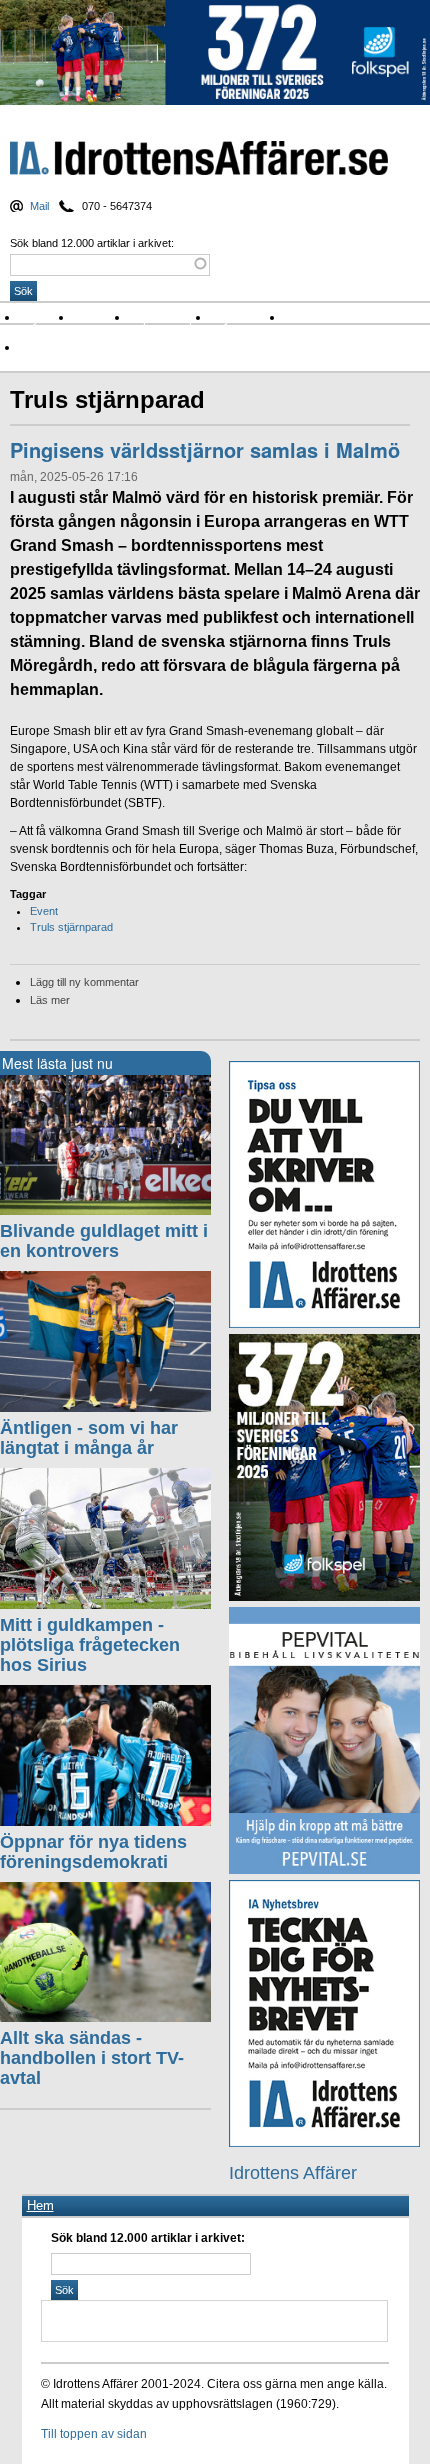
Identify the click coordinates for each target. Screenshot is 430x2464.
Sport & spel (170, 317)
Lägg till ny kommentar (84, 982)
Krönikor (102, 317)
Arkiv (305, 317)
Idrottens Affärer (199, 159)
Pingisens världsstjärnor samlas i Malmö (205, 449)
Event (44, 911)
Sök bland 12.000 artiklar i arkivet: (92, 243)
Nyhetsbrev (248, 317)
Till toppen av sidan (94, 2434)
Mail (39, 206)
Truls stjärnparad (71, 927)
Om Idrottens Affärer (83, 347)
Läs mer (50, 1000)
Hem (40, 2205)
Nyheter (46, 317)
